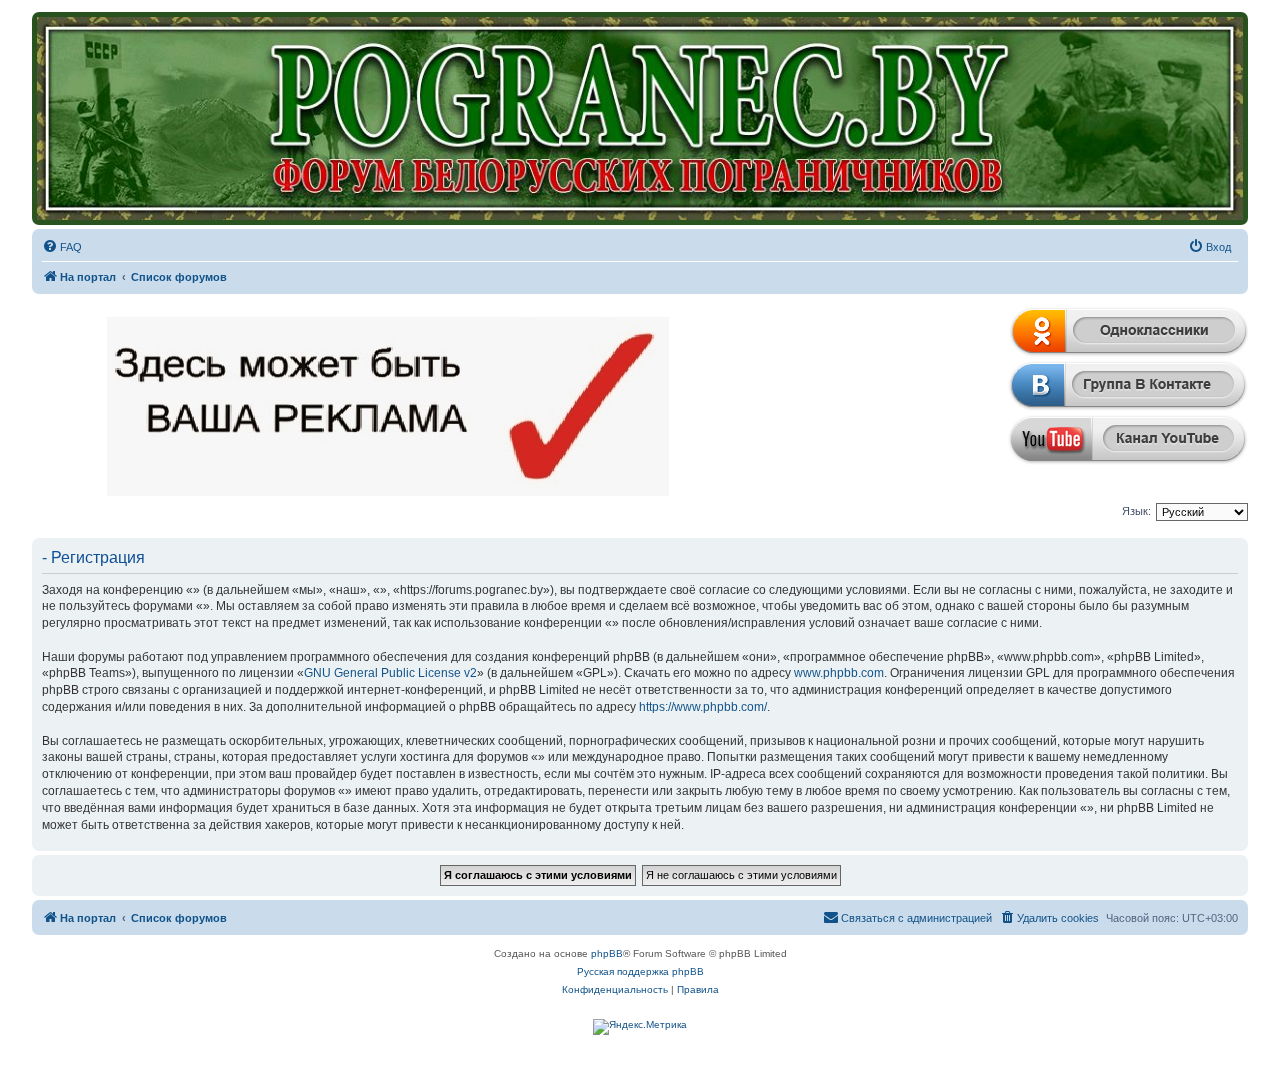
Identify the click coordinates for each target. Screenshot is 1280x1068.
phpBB (607, 953)
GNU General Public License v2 (390, 673)
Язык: (1136, 511)
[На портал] (640, 118)
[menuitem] (62, 247)
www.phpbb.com (839, 673)
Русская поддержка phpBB (640, 971)
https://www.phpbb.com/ (703, 707)
